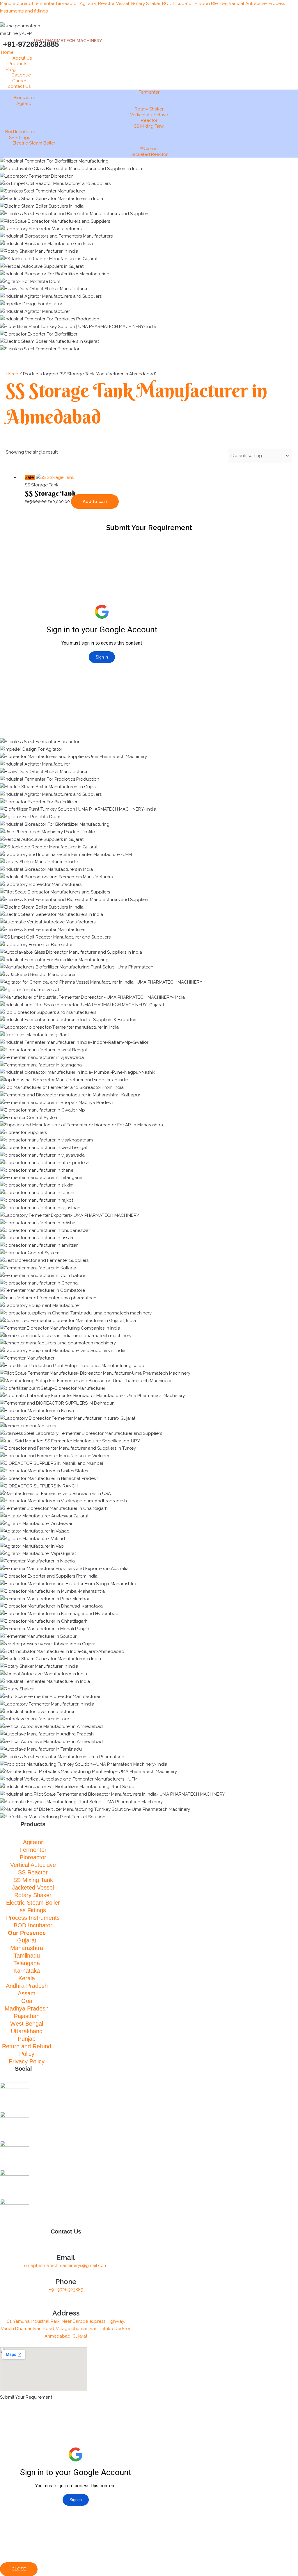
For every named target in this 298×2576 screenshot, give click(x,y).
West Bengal (27, 2024)
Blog (11, 69)
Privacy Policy (27, 2061)
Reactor (149, 120)
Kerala (27, 1978)
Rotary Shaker (149, 109)
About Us (22, 58)
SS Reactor (33, 1872)
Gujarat (27, 1940)
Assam (27, 1993)
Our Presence (27, 1933)
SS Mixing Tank (149, 126)
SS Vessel (149, 149)
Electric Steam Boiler (34, 143)
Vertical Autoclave (149, 115)
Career (19, 81)
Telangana (27, 1963)
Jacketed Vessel (33, 1888)
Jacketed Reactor (149, 154)
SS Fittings (19, 138)
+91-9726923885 (66, 2290)
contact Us (19, 86)
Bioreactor (24, 98)
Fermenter (149, 92)
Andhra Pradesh (27, 1986)
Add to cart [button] (95, 502)
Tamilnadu (27, 1956)
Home (7, 52)
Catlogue (21, 75)
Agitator (25, 104)
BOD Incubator (33, 1925)
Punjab (27, 2039)
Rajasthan (27, 2016)
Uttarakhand (27, 2031)
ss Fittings (33, 1910)
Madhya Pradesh (27, 2008)
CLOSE (19, 2569)
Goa (27, 2001)
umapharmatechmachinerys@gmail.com (66, 2265)
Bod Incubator (20, 132)
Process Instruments (33, 1918)
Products (18, 64)
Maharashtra (27, 1948)
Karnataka (27, 1971)
